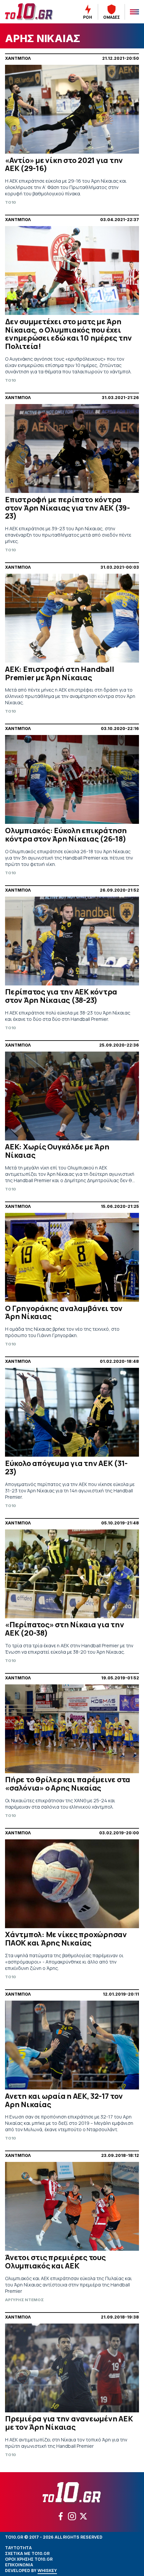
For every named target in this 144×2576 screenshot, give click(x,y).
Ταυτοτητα (18, 2548)
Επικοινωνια (19, 2565)
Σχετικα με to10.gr (27, 2553)
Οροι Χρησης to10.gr (29, 2559)
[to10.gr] (32, 12)
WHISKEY (47, 2570)
